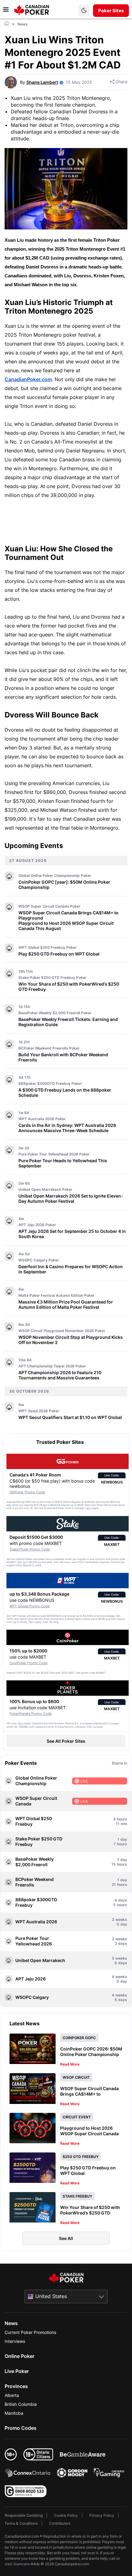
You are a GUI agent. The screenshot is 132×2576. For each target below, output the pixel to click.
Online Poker (19, 2356)
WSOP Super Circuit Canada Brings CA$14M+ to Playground (68, 915)
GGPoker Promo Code (27, 1492)
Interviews (15, 2341)
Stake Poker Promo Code (30, 1549)
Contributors (60, 2523)
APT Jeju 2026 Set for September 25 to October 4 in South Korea (72, 1234)
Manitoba (14, 2413)
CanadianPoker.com (28, 379)
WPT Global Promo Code (29, 1606)
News (11, 2323)
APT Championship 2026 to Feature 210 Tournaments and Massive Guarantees (60, 1375)
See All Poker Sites (66, 1741)
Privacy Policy (102, 2515)
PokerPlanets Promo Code (31, 1714)
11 (118, 1824)
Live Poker (17, 2371)
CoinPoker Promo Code (28, 1663)
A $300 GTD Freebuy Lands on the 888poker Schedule (65, 1093)
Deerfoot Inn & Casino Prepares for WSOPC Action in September (71, 1269)
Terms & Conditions (21, 2523)
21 (114, 1884)
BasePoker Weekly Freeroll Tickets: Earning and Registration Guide (68, 1022)
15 (114, 1864)
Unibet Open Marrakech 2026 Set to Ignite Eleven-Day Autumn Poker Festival (71, 1198)
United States (51, 2296)
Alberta (12, 2395)
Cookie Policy (66, 2515)
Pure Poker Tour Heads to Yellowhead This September (63, 1163)
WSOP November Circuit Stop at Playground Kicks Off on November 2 (71, 1340)
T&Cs (88, 1508)
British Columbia (21, 2404)
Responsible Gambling (24, 2515)
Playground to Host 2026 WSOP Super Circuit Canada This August (66, 926)
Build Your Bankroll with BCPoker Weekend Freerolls (63, 1057)
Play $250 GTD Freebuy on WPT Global (59, 954)
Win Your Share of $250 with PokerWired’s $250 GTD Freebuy (69, 987)
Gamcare (22, 2564)
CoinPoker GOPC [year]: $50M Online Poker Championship (64, 885)
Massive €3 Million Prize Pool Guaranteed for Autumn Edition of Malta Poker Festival (66, 1304)
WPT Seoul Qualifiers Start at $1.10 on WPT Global (70, 1417)
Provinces (16, 2386)
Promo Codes (21, 2428)
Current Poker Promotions (30, 2332)
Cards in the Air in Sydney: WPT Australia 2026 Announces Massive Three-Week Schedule (67, 1128)
